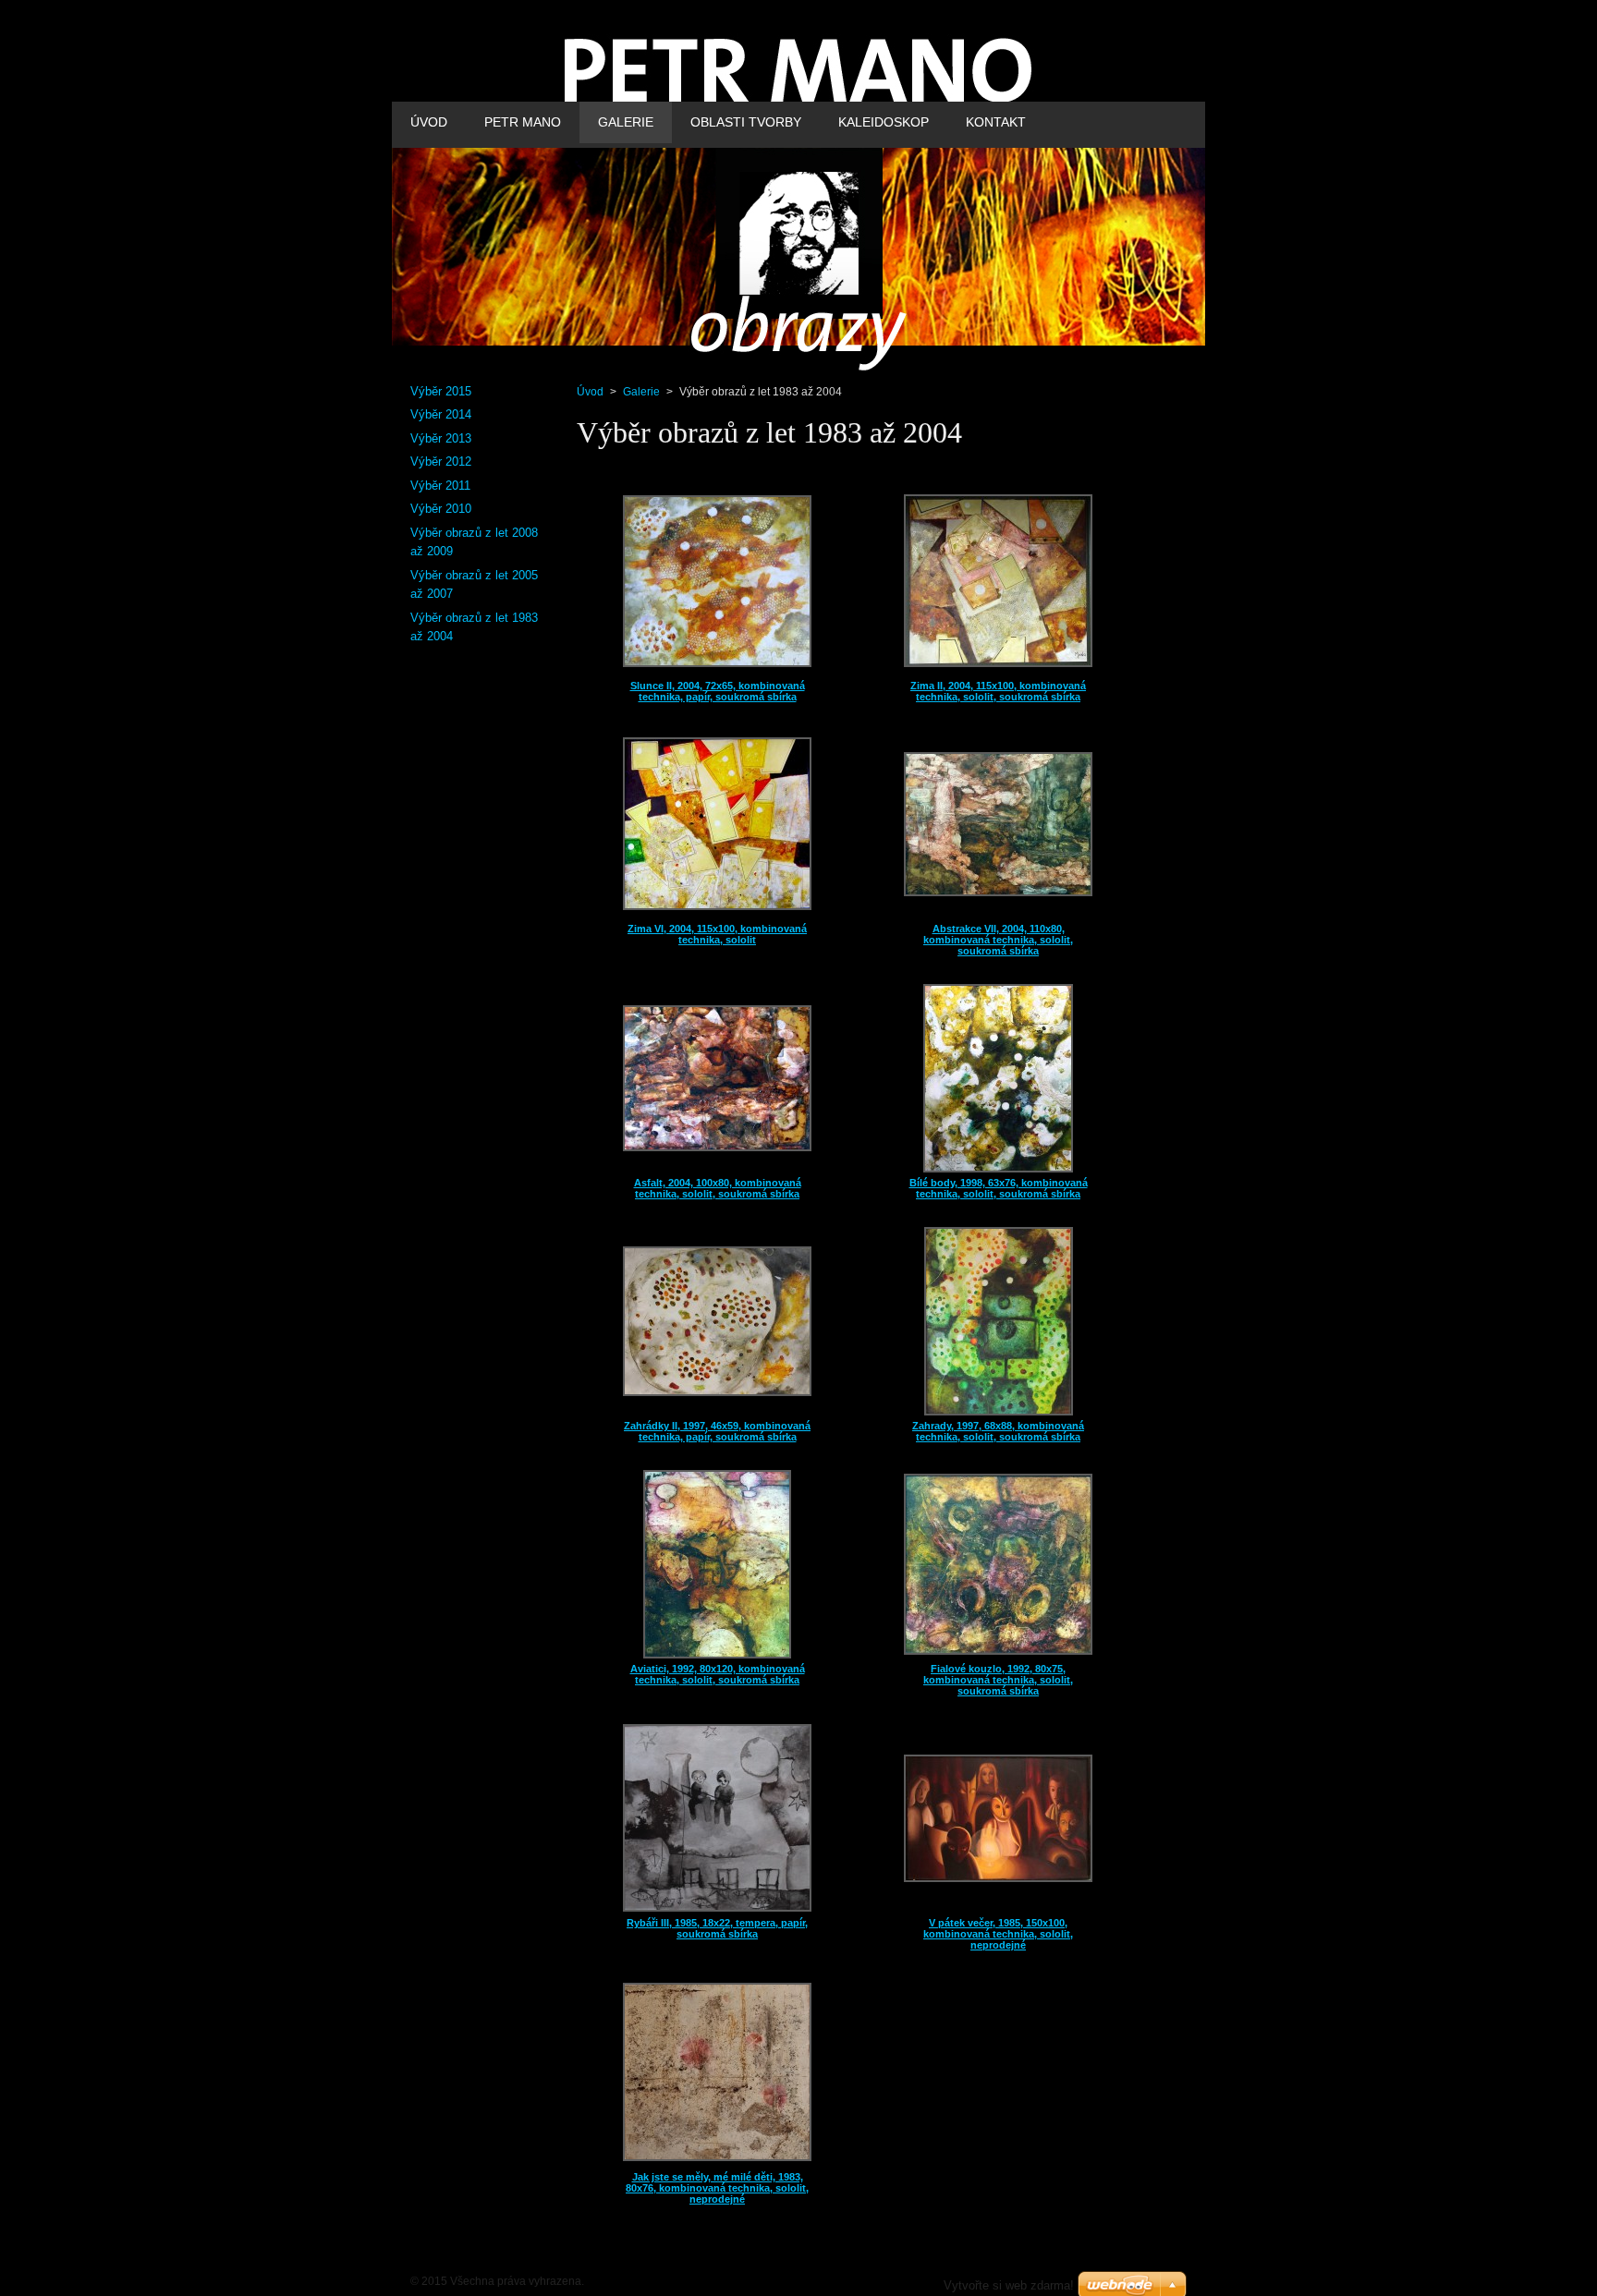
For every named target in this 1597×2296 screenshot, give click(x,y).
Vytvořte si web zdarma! (1009, 2285)
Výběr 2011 (440, 486)
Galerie (641, 392)
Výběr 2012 (441, 462)
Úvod (590, 392)
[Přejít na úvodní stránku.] (798, 89)
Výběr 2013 (441, 438)
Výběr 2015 (441, 391)
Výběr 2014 (441, 414)
